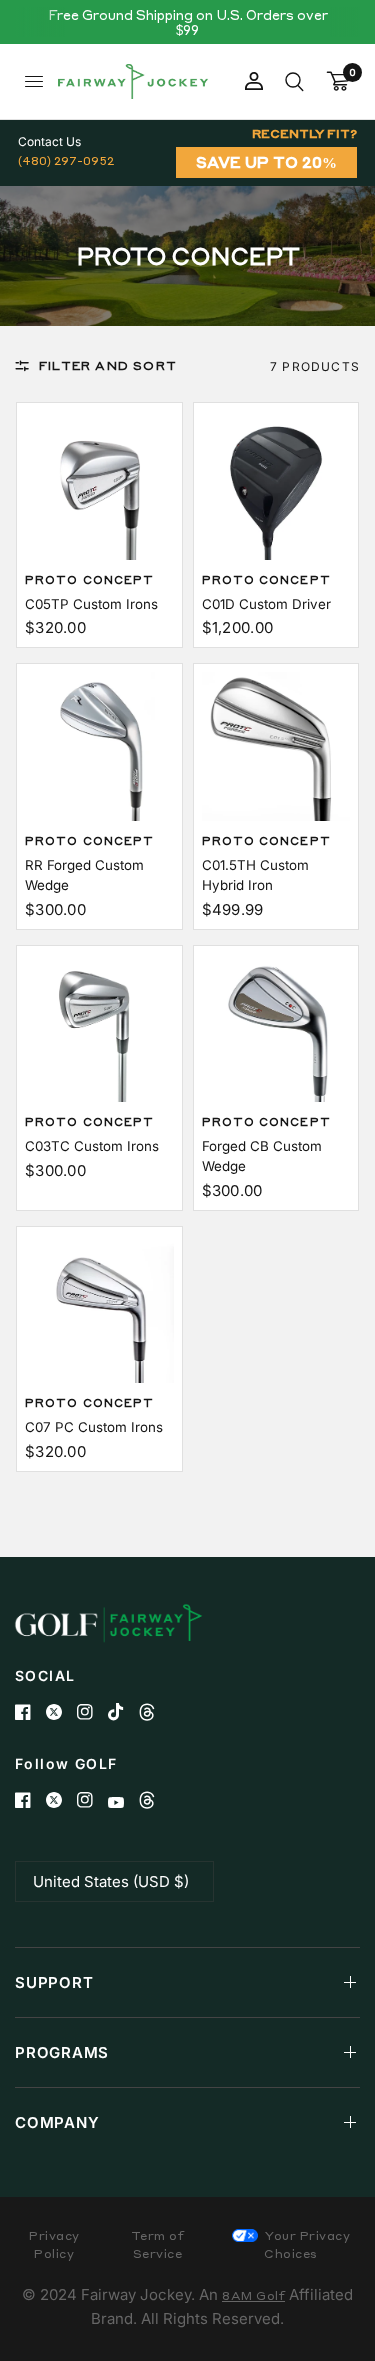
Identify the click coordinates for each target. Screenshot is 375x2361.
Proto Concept (89, 580)
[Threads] (154, 1712)
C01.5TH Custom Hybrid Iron (255, 875)
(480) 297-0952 (66, 160)
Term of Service (158, 2244)
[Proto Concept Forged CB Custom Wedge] (276, 1028)
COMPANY (57, 2122)
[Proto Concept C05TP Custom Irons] (99, 485)
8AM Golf (253, 2295)
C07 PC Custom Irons (94, 1427)
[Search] (294, 81)
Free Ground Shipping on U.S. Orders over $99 (188, 22)
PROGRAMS (62, 2052)
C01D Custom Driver (266, 604)
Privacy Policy (54, 2244)
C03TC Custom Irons (92, 1146)
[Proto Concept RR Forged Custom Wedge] (99, 746)
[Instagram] (92, 1712)
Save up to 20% (266, 162)
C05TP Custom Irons (91, 604)
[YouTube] (123, 1802)
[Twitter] (61, 1712)
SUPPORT (54, 1982)
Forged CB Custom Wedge (262, 1156)
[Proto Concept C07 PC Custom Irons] (99, 1309)
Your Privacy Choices (306, 2244)
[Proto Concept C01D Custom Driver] (276, 485)
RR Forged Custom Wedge (84, 875)
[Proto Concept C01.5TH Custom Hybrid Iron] (276, 746)
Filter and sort (108, 365)
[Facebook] (30, 1712)
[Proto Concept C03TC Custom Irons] (99, 1028)
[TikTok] (123, 1712)
